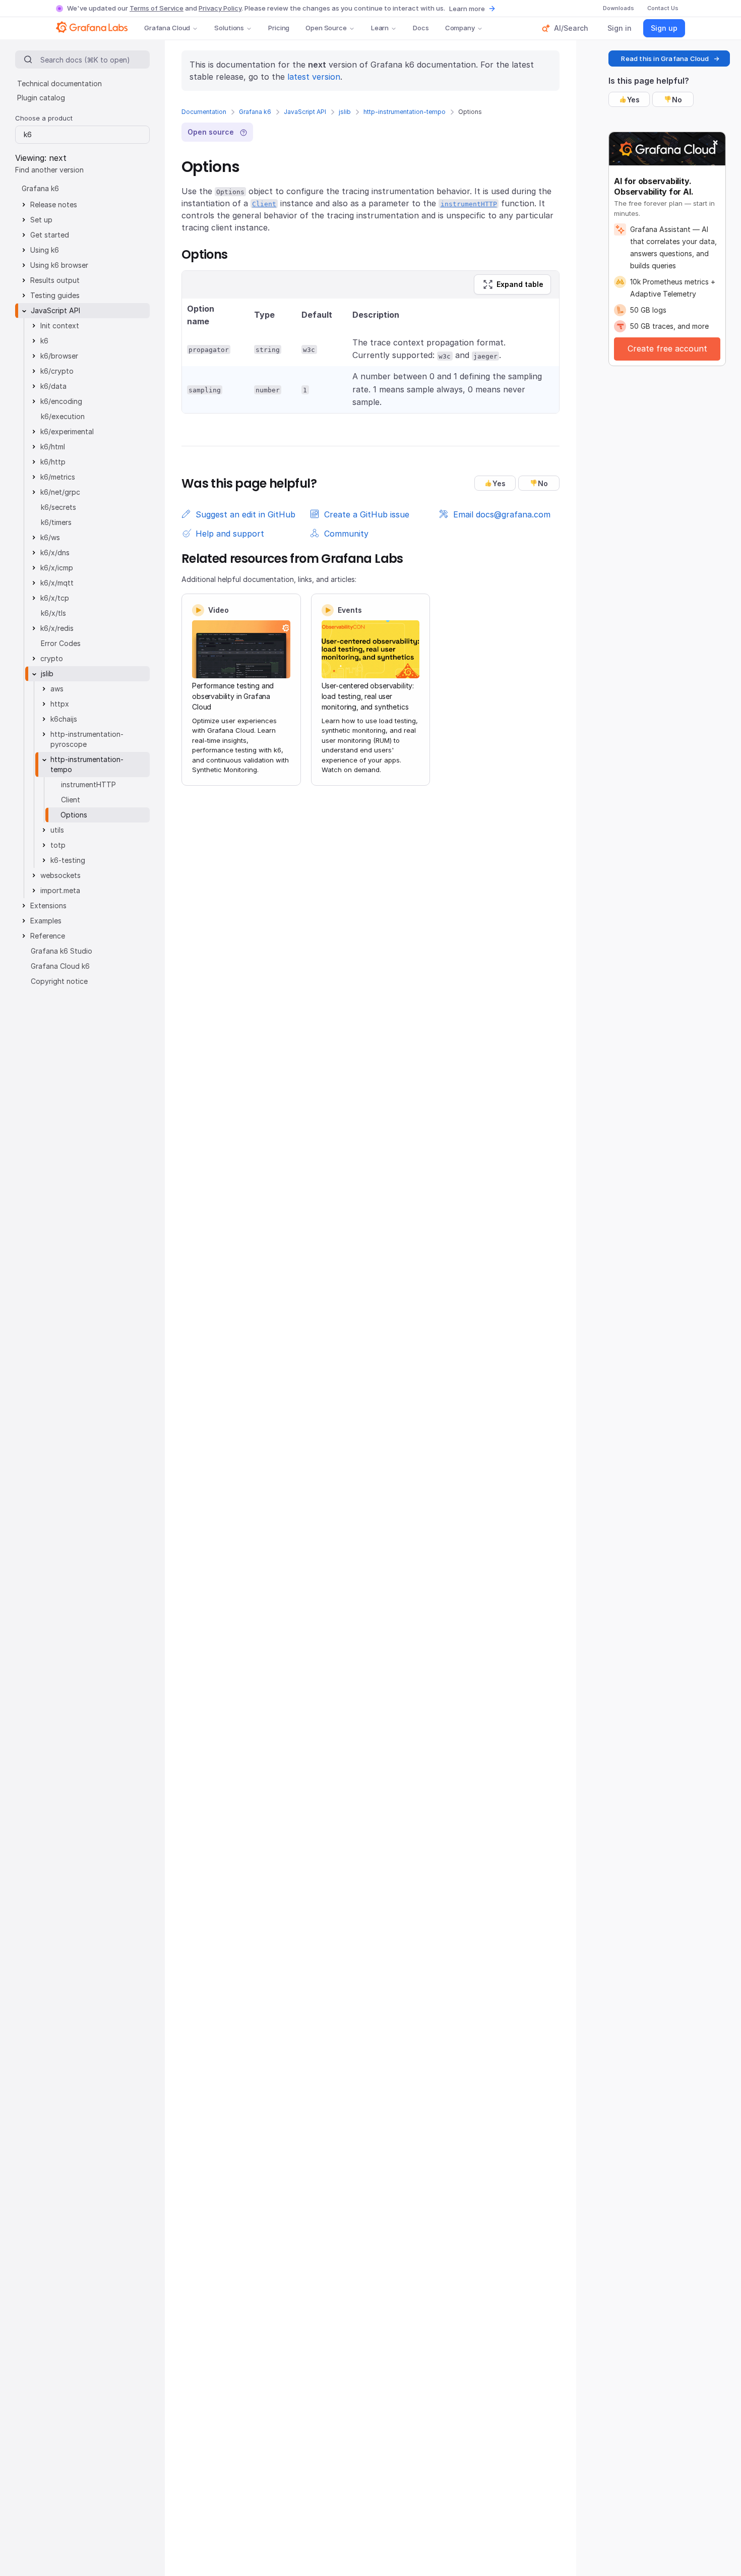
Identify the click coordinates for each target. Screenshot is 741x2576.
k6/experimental (67, 431)
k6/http (53, 462)
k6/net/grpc (60, 492)
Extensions (48, 905)
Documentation (204, 112)
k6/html (53, 447)
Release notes (54, 204)
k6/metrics (58, 477)
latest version (314, 77)
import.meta (60, 890)
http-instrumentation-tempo (405, 112)
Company (460, 28)
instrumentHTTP (88, 784)
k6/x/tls (53, 613)
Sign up (664, 28)
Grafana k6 (255, 112)
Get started (50, 235)
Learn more (467, 9)
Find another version (49, 170)
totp (58, 845)
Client (71, 800)
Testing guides (55, 295)
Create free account (667, 348)
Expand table (520, 284)
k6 (44, 341)
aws (57, 689)
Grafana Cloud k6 (60, 966)
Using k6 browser (59, 265)
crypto (52, 658)
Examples (46, 921)
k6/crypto (57, 371)
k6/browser (59, 356)
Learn (380, 28)
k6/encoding (61, 401)
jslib (345, 112)
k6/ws (50, 537)
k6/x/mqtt (57, 583)
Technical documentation (59, 83)
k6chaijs (64, 719)
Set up (41, 220)
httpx (60, 704)
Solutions (229, 28)
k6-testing (68, 860)
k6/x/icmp (57, 568)
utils (57, 830)
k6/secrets (58, 507)
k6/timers (56, 522)
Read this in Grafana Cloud (665, 58)
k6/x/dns (55, 552)
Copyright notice (59, 981)
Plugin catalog (41, 98)
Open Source (326, 28)
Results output (55, 280)
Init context (60, 326)
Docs (421, 28)
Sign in (620, 28)
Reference (48, 936)
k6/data (53, 386)
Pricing (279, 28)
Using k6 (45, 250)
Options (74, 815)
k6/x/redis (57, 628)
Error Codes (61, 643)
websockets (60, 875)
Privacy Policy (220, 8)
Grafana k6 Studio (61, 951)
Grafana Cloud (167, 28)
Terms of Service (157, 8)
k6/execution (63, 416)
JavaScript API (305, 112)
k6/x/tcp (55, 598)
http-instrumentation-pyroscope (87, 739)
